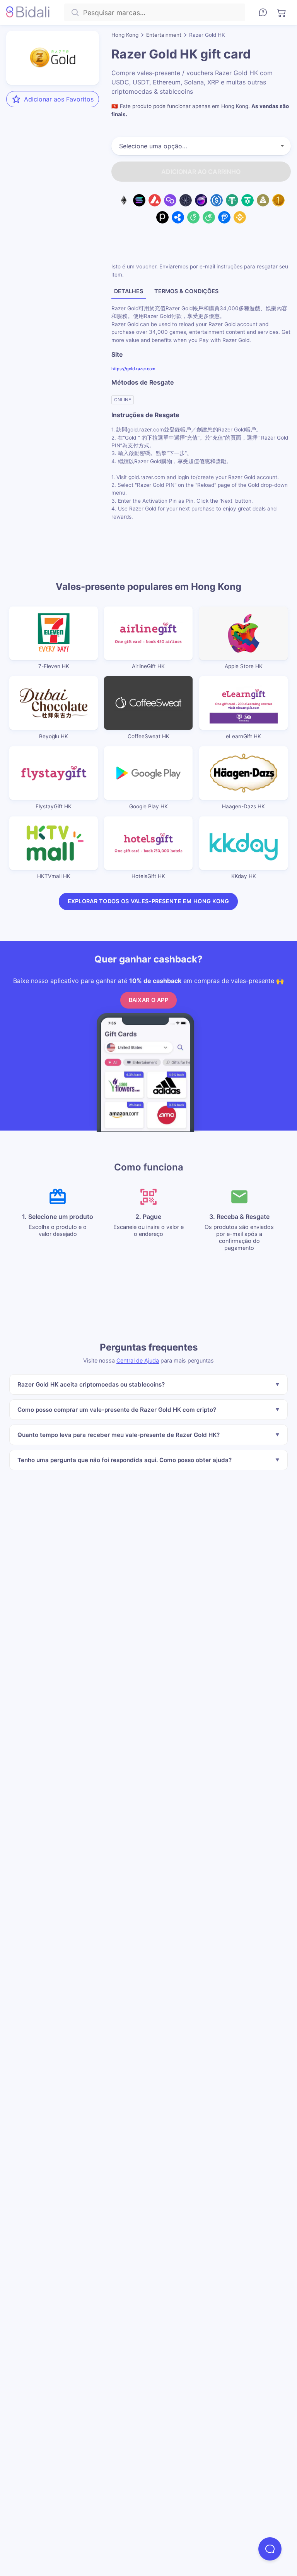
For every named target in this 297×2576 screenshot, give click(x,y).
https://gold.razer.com (133, 368)
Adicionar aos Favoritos (59, 99)
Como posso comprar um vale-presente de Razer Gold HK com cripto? (117, 1410)
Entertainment (164, 35)
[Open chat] (270, 2549)
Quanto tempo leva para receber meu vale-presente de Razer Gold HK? (119, 1435)
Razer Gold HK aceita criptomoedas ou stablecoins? (91, 1384)
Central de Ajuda (138, 1360)
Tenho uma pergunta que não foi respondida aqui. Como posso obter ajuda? (125, 1460)
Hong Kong (125, 35)
